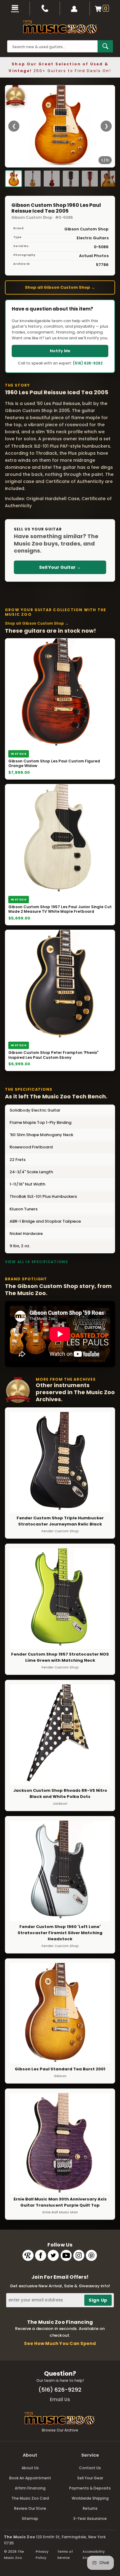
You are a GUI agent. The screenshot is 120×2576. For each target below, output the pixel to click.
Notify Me (60, 351)
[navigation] (15, 8)
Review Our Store (30, 2508)
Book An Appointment (30, 2478)
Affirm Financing (30, 2488)
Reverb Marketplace (28, 2255)
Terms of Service (65, 2555)
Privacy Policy (42, 2555)
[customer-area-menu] (75, 8)
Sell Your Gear (90, 2478)
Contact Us (90, 2468)
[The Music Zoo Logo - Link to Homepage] (60, 27)
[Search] (105, 46)
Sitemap (30, 2518)
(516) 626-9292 (88, 363)
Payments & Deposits (90, 2488)
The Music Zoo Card (30, 2498)
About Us (30, 2468)
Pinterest (91, 2255)
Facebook (41, 2255)
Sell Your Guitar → (60, 567)
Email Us (60, 2399)
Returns (90, 2508)
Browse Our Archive (60, 2430)
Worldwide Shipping (90, 2498)
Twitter (53, 2255)
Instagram (79, 2255)
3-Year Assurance (90, 2518)
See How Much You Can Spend (60, 2343)
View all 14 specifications (36, 1262)
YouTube (66, 2255)
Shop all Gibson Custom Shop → (60, 287)
